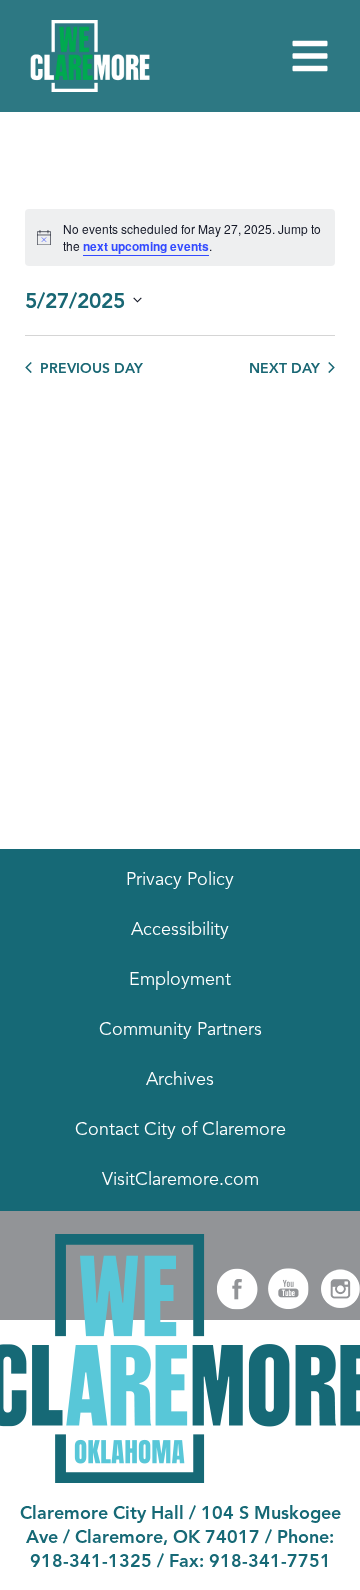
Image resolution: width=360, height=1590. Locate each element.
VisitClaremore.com (180, 1180)
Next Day (284, 369)
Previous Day (91, 369)
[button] (310, 56)
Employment (180, 980)
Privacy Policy (180, 880)
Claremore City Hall (102, 1514)
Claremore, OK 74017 (167, 1538)
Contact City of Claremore (180, 1130)
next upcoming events (146, 246)
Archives (180, 1080)
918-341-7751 (270, 1562)
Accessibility (180, 930)
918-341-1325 (91, 1562)
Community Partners (180, 1030)
